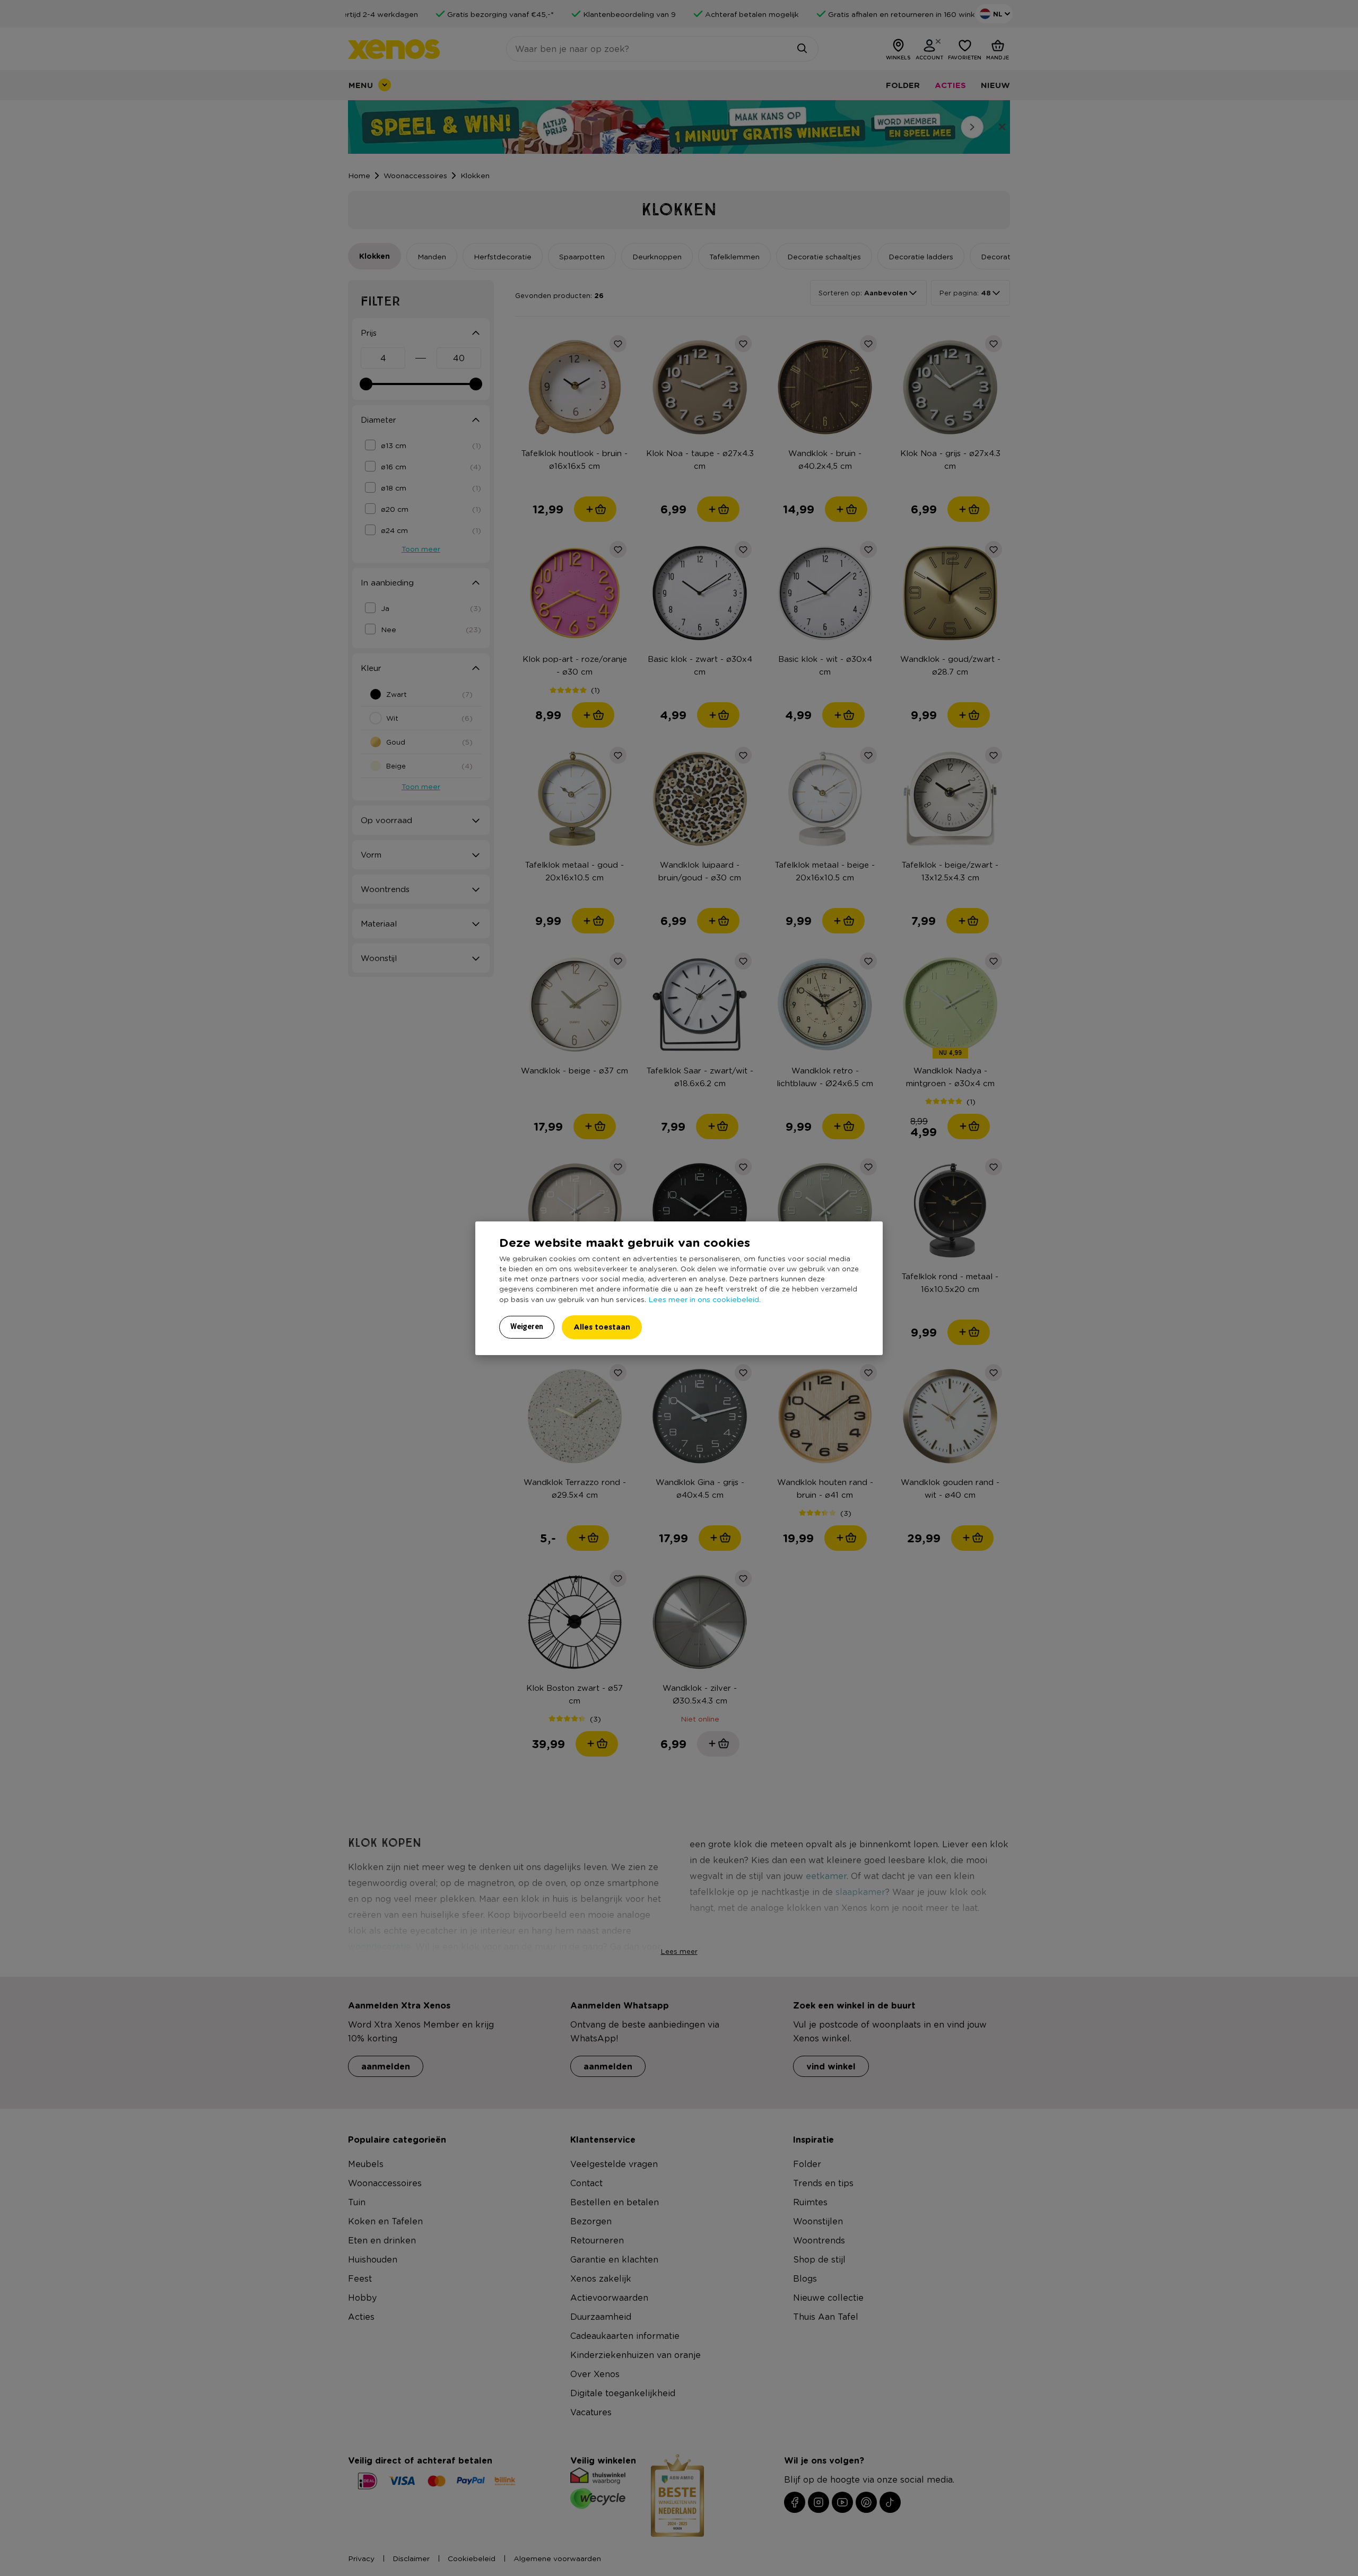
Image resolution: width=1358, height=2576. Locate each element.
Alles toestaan (602, 1327)
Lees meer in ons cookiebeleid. (704, 1299)
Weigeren (527, 1326)
